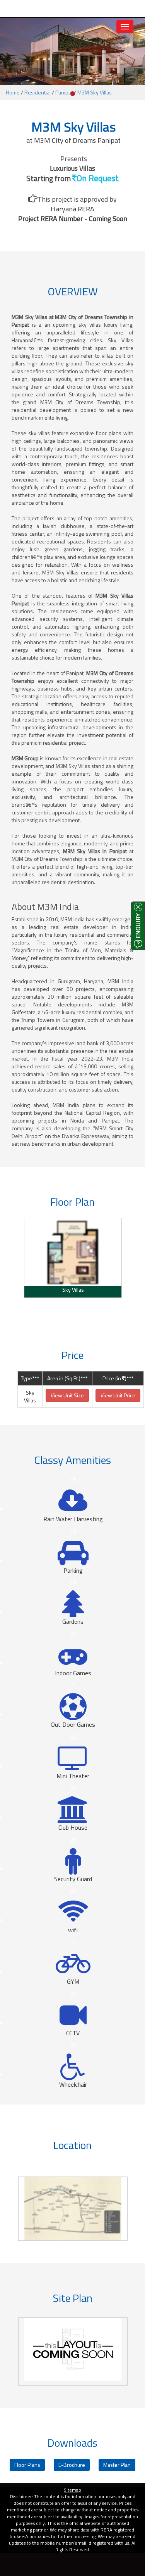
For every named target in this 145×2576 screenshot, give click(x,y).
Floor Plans (27, 2465)
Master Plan (117, 2465)
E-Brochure (72, 2465)
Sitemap (72, 2490)
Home (13, 92)
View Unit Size (67, 1395)
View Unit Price (118, 1395)
